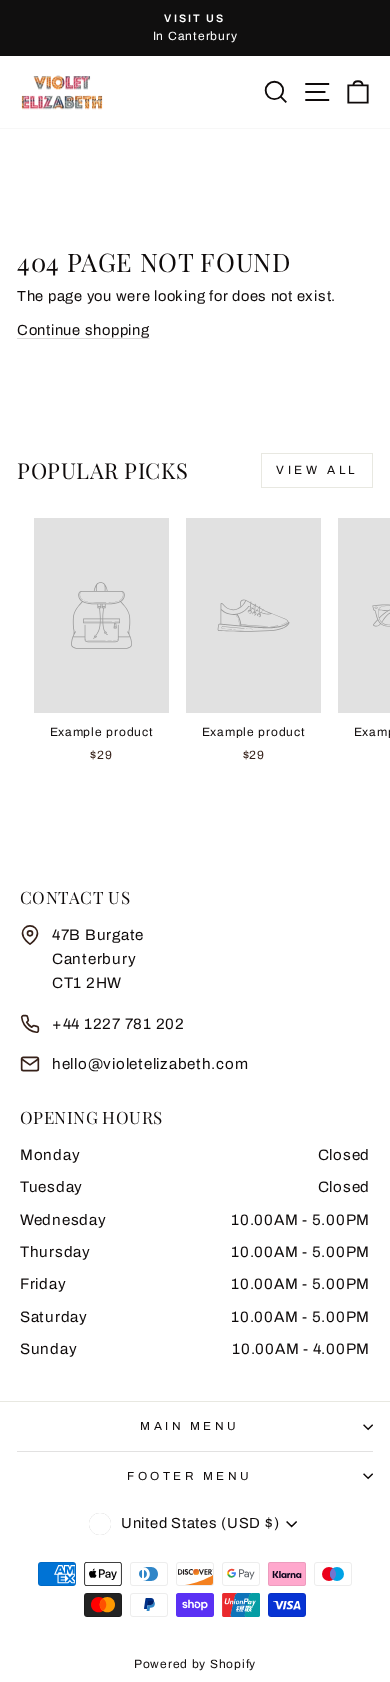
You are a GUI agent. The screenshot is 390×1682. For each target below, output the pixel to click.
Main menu (190, 1426)
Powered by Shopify (195, 1664)
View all (317, 470)
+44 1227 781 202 (118, 1024)
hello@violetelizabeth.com (150, 1064)
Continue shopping (83, 330)
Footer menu (190, 1476)
